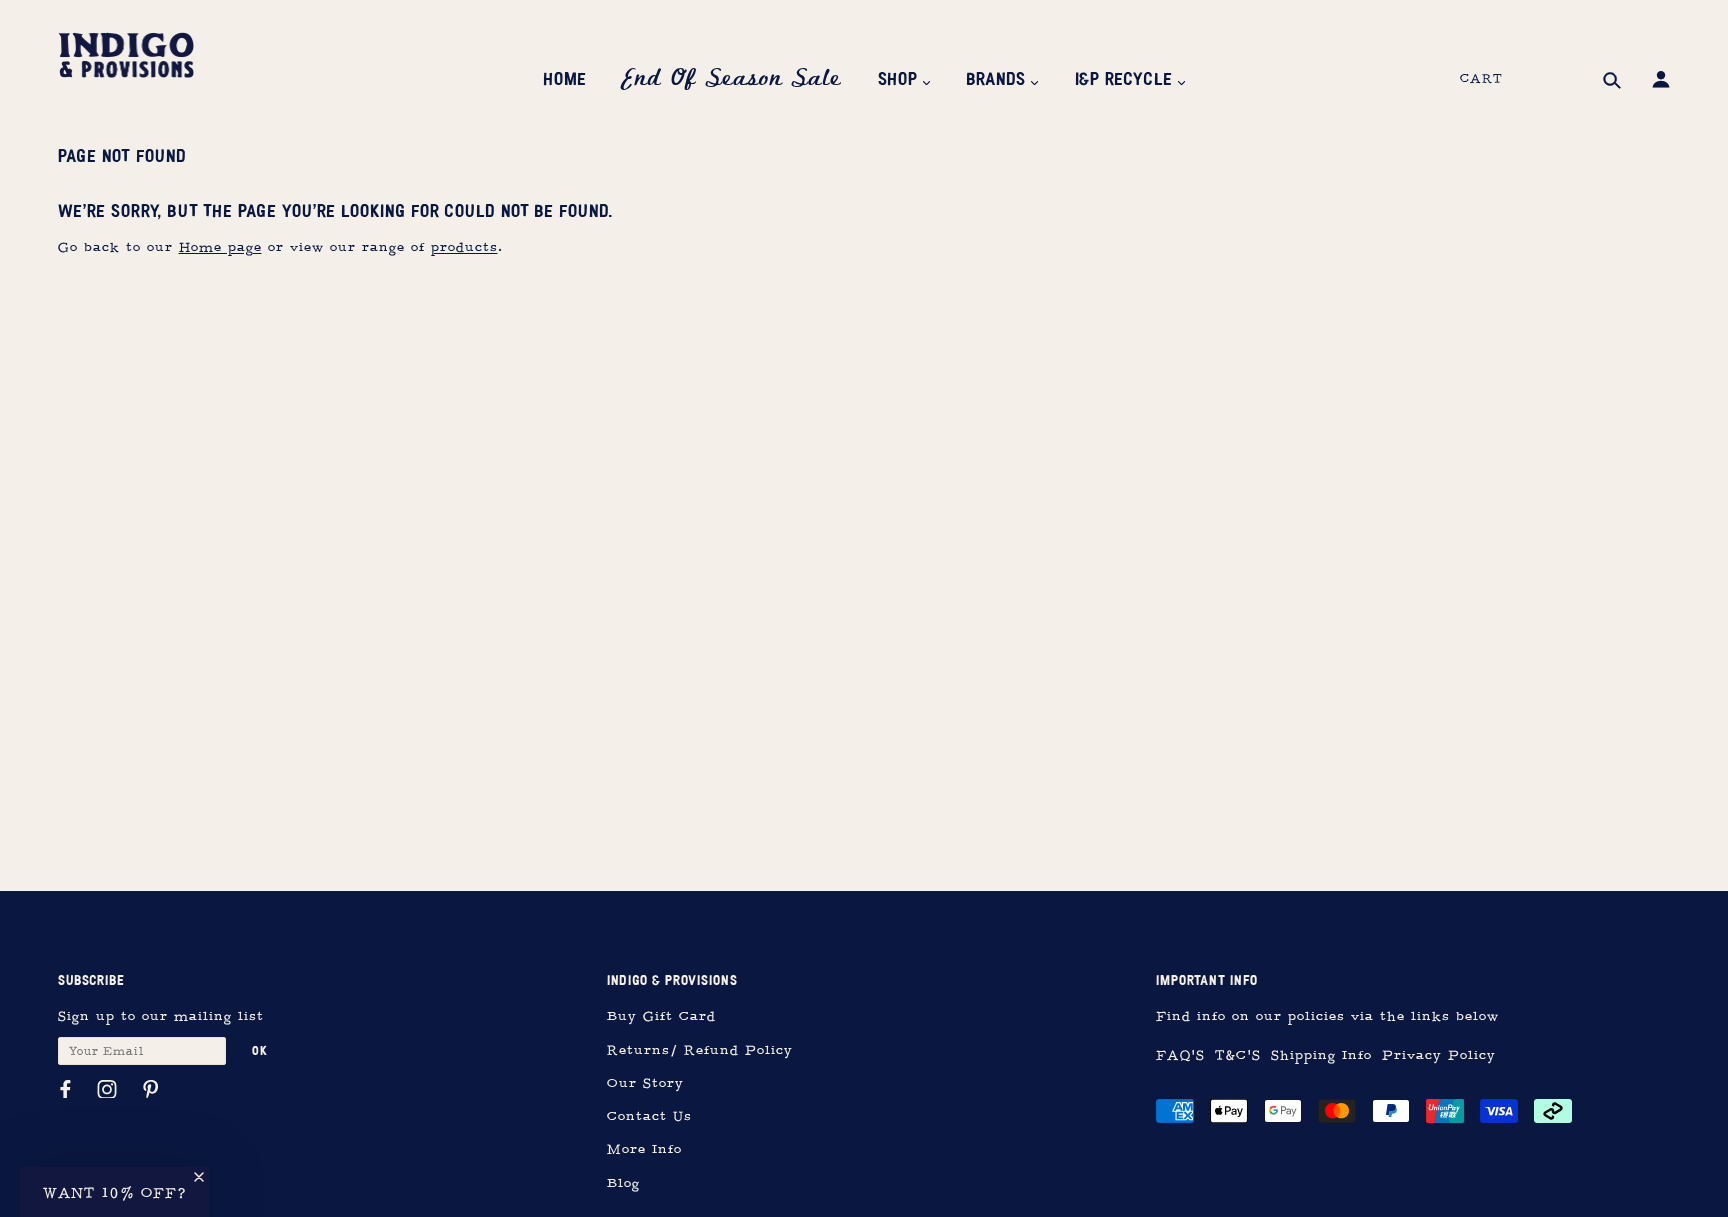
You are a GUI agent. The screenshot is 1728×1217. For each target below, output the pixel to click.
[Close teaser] (199, 1177)
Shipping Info (1321, 1055)
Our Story (645, 1083)
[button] (114, 1192)
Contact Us (649, 1116)
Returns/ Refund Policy (700, 1050)
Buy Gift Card (661, 1016)
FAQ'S (1180, 1055)
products (464, 247)
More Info (644, 1149)
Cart (1481, 79)
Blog (623, 1183)
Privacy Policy (1439, 1055)
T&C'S (1238, 1055)
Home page (220, 247)
